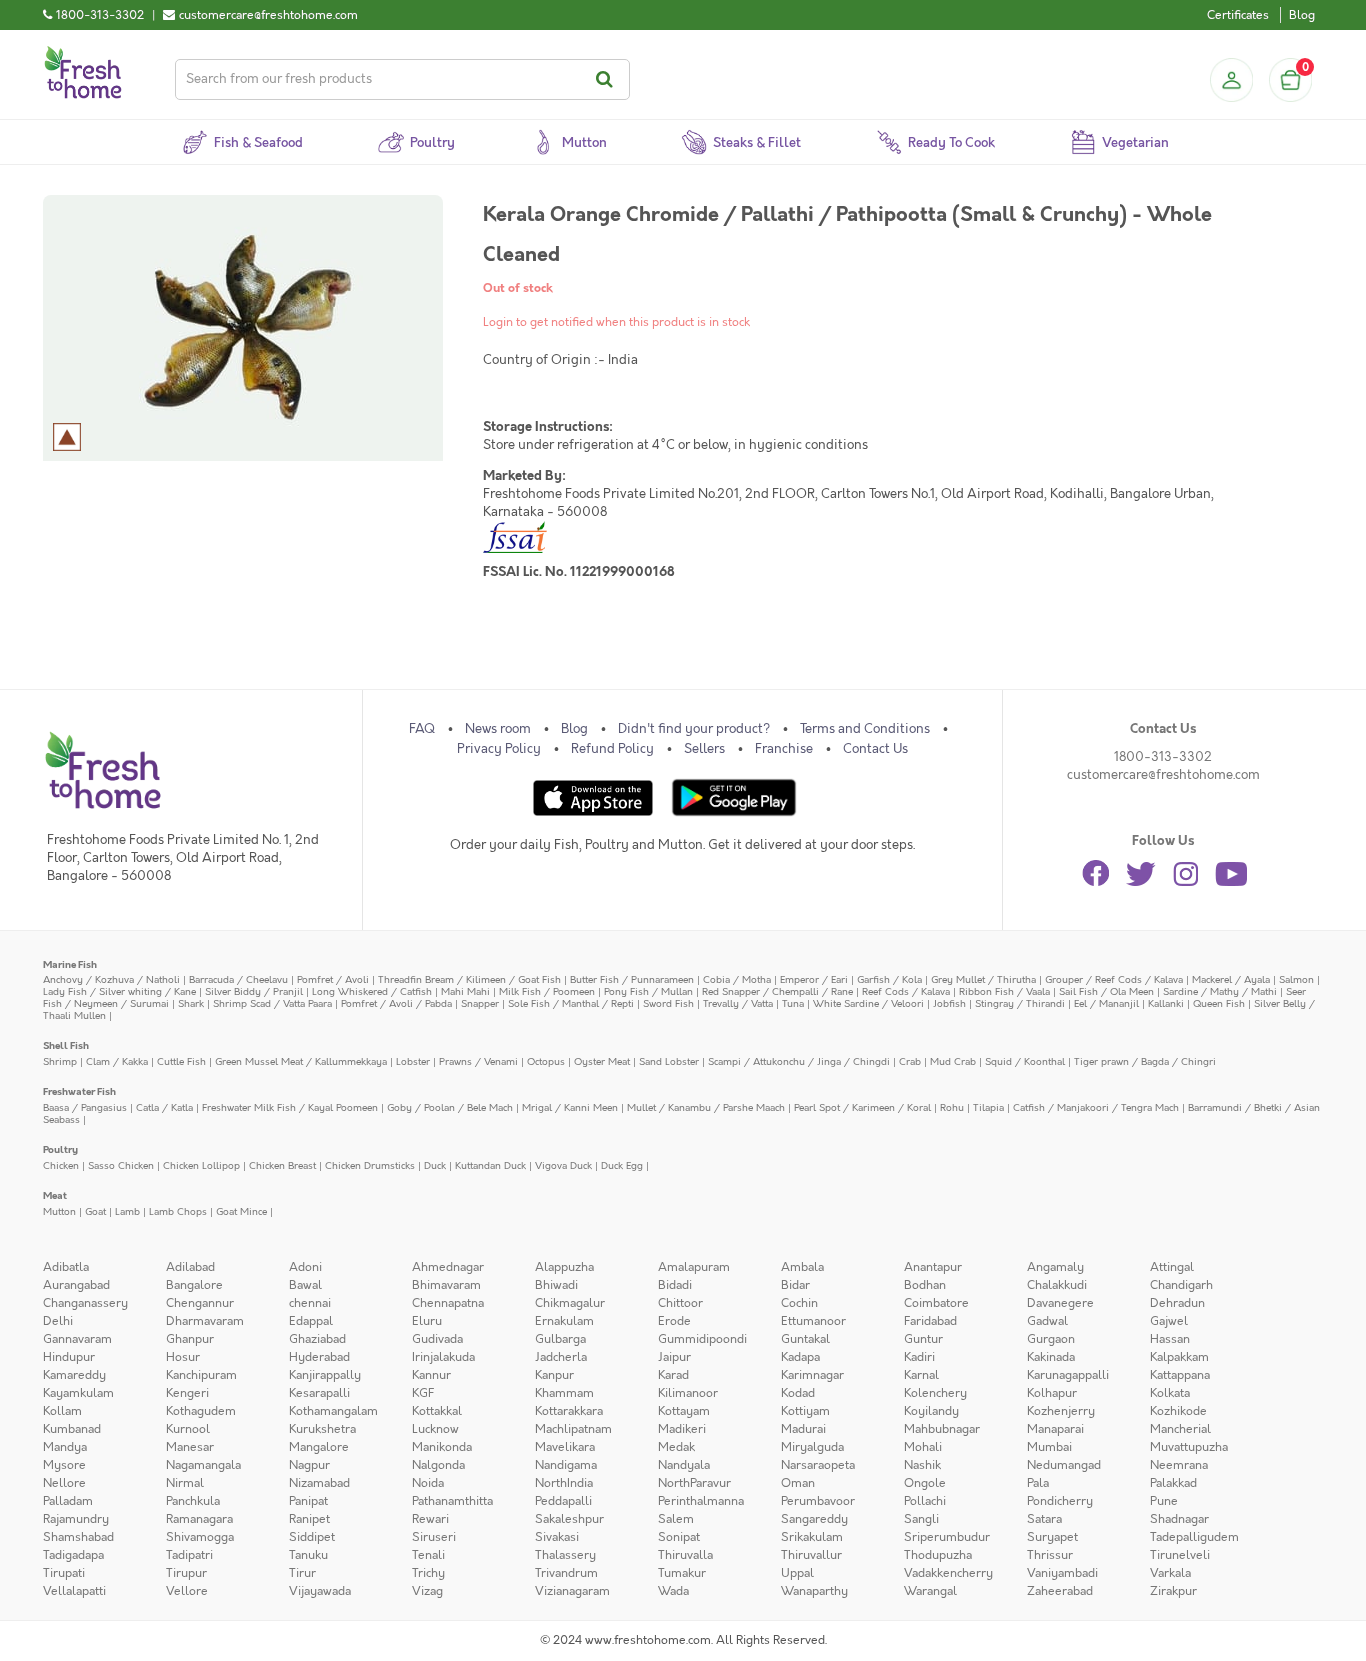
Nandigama (566, 1465)
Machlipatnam (573, 1429)
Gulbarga (560, 1339)
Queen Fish (1219, 1003)
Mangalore (319, 1447)
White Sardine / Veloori (868, 1003)
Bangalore (194, 1285)
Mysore (64, 1465)
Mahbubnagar (942, 1429)
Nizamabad (319, 1483)
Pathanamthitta (452, 1501)
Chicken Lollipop (201, 1165)
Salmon (1296, 979)
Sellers (704, 749)
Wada (673, 1591)
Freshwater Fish (79, 1091)
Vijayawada (320, 1591)
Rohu (952, 1107)
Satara (1044, 1519)
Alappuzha (564, 1267)
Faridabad (930, 1321)
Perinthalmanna (701, 1501)
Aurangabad (76, 1285)
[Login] (1231, 80)
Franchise (784, 749)
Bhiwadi (556, 1285)
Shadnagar (1179, 1519)
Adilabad (190, 1267)
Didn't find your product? (694, 729)
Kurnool (188, 1429)
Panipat (308, 1501)
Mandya (65, 1447)
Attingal (1172, 1267)
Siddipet (312, 1537)
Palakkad (1173, 1483)
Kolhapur (1052, 1393)
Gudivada (437, 1339)
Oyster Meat (602, 1061)
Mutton (59, 1211)
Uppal (797, 1573)
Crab (910, 1061)
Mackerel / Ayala (1231, 979)
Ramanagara (199, 1519)
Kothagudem (201, 1411)
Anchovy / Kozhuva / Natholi (111, 979)
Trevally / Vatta (738, 1003)
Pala (1038, 1483)
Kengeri (187, 1393)
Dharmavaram (205, 1321)
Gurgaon (1051, 1339)
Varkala (1170, 1573)
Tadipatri (189, 1555)
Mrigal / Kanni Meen (570, 1107)
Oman (798, 1483)
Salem (676, 1519)
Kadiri (919, 1357)
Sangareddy (814, 1519)
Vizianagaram (572, 1591)
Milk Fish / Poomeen (547, 991)
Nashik (922, 1465)
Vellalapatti (74, 1591)
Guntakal (805, 1339)
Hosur (183, 1357)
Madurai (803, 1429)
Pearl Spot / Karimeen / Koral (862, 1107)
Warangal (930, 1591)
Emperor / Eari (814, 979)
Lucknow (435, 1429)
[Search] (607, 79)
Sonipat (679, 1537)
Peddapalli (563, 1501)
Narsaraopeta (818, 1465)
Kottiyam (805, 1411)
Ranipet (309, 1519)
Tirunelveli (1180, 1555)
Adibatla (66, 1267)
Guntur (923, 1339)
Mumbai (1049, 1447)
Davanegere (1060, 1303)
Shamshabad (78, 1537)
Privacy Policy (499, 749)
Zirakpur (1173, 1591)
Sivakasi (557, 1537)
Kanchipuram (201, 1375)
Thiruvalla (685, 1555)
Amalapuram (694, 1267)
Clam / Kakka (117, 1061)
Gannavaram (77, 1339)
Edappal (311, 1321)
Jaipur (674, 1357)
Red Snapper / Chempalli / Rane (777, 991)
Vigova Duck (563, 1165)
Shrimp (60, 1061)
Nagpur (309, 1465)
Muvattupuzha (1189, 1447)
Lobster (413, 1061)
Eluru (427, 1321)
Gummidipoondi (702, 1339)
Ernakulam (564, 1321)
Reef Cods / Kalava (906, 991)
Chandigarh (1181, 1285)
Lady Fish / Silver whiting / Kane (119, 991)
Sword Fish (668, 1003)
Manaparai (1055, 1429)
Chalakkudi (1057, 1285)
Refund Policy (612, 749)
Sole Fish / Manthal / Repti (571, 1003)
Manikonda (442, 1447)
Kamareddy (74, 1375)
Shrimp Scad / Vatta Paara (272, 1003)
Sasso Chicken (121, 1165)
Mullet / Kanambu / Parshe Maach (706, 1107)
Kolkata (1170, 1393)
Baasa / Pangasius (85, 1107)
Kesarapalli (319, 1393)
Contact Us (875, 749)
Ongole (925, 1483)
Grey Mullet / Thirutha (983, 979)
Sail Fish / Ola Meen (1106, 991)
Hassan (1170, 1339)
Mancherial (1180, 1429)
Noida (428, 1483)
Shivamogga (200, 1537)
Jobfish (949, 1003)
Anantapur (933, 1267)
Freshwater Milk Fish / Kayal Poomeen (290, 1107)
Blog (1302, 15)
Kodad (798, 1393)
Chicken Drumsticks (370, 1165)
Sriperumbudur (947, 1537)
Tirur (302, 1573)
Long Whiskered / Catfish (372, 991)
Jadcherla (561, 1357)
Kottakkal (437, 1411)
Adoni (305, 1267)
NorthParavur (694, 1483)
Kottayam (684, 1411)
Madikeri (682, 1429)
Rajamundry (76, 1519)
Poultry (60, 1149)
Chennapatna (448, 1303)
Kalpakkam (1179, 1357)
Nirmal (185, 1483)
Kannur (431, 1375)
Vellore (187, 1591)
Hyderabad (319, 1357)
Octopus (546, 1061)
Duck (435, 1165)
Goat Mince (241, 1211)
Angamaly (1055, 1267)
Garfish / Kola (889, 979)
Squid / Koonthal (1025, 1061)
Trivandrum (566, 1573)
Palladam (68, 1501)
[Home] (83, 54)
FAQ (422, 729)
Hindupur (69, 1357)
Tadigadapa (73, 1555)
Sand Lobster (669, 1061)
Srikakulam (812, 1537)
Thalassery (565, 1555)
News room (498, 729)
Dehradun (1177, 1303)
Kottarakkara (569, 1411)
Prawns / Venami (478, 1061)
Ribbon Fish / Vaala (1004, 991)
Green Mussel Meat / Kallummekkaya (301, 1061)
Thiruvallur (811, 1555)
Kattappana (1180, 1375)
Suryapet (1052, 1537)
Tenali (428, 1555)
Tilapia (988, 1107)
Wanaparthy (814, 1591)
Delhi (58, 1321)
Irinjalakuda (443, 1357)
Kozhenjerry (1061, 1411)
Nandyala (684, 1465)
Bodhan (925, 1285)
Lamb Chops (178, 1211)
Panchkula (193, 1501)
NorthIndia (564, 1483)
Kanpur (554, 1375)
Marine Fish (70, 964)
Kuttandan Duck (490, 1165)
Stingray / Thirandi (1020, 1003)
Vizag (427, 1591)
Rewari (430, 1519)
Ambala (802, 1267)
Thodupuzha (938, 1555)
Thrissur (1050, 1555)
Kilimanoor (688, 1393)
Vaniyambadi (1062, 1573)
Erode (674, 1321)
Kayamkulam (78, 1393)
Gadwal (1047, 1321)
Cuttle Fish (181, 1061)
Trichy (428, 1573)
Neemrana (1179, 1465)
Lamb (127, 1211)
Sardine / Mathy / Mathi (1220, 991)
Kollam (62, 1411)
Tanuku (308, 1555)
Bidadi (675, 1285)
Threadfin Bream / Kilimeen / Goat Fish (469, 979)
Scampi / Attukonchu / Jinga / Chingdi (799, 1061)
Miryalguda (812, 1447)
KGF (423, 1393)
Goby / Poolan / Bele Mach (450, 1107)
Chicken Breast (282, 1165)
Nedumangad (1064, 1465)
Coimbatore (936, 1303)
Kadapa (800, 1357)
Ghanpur (190, 1339)
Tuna (793, 1003)
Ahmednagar (448, 1267)
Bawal (305, 1285)
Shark (191, 1003)
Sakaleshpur (569, 1519)
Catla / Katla (164, 1107)
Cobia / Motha (737, 979)
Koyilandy (931, 1411)
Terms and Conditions (865, 729)
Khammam (564, 1393)
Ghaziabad (317, 1339)
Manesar (190, 1447)
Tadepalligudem (1194, 1537)
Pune (1164, 1501)
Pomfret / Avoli (333, 979)
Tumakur (682, 1573)
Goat (95, 1211)
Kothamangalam (333, 1411)
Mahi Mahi (465, 991)
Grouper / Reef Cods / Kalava (1114, 979)
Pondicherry (1060, 1501)
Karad (673, 1375)
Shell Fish (66, 1045)
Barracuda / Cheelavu (238, 979)
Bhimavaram (446, 1285)
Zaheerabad (1060, 1591)
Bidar (795, 1285)
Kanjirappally (325, 1375)
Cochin (799, 1303)
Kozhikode (1178, 1411)
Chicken (61, 1165)
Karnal (921, 1375)
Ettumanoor (813, 1321)
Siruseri (434, 1537)
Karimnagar (812, 1375)
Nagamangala (203, 1465)
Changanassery (85, 1303)
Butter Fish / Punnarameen (632, 979)
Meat (55, 1195)
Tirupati (64, 1573)
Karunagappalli (1068, 1375)
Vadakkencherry (948, 1573)
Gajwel (1169, 1321)
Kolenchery (935, 1393)
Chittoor (680, 1303)
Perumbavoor (818, 1501)
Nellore (64, 1483)
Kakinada (1051, 1357)
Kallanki (1166, 1003)
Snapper (480, 1003)
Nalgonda (438, 1465)
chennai (310, 1303)
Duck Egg (622, 1165)
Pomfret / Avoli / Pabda (396, 1003)
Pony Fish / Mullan (648, 991)
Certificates (1238, 15)
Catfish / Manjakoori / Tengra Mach (1096, 1107)
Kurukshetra (322, 1429)
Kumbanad (72, 1429)
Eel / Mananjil (1106, 1003)
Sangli (921, 1519)
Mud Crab (953, 1061)
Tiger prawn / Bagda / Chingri (1145, 1061)
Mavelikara (565, 1447)
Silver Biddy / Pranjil (254, 991)
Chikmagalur (570, 1303)
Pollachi (925, 1501)
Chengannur (200, 1303)
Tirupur (186, 1573)
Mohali (923, 1447)
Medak (676, 1447)
